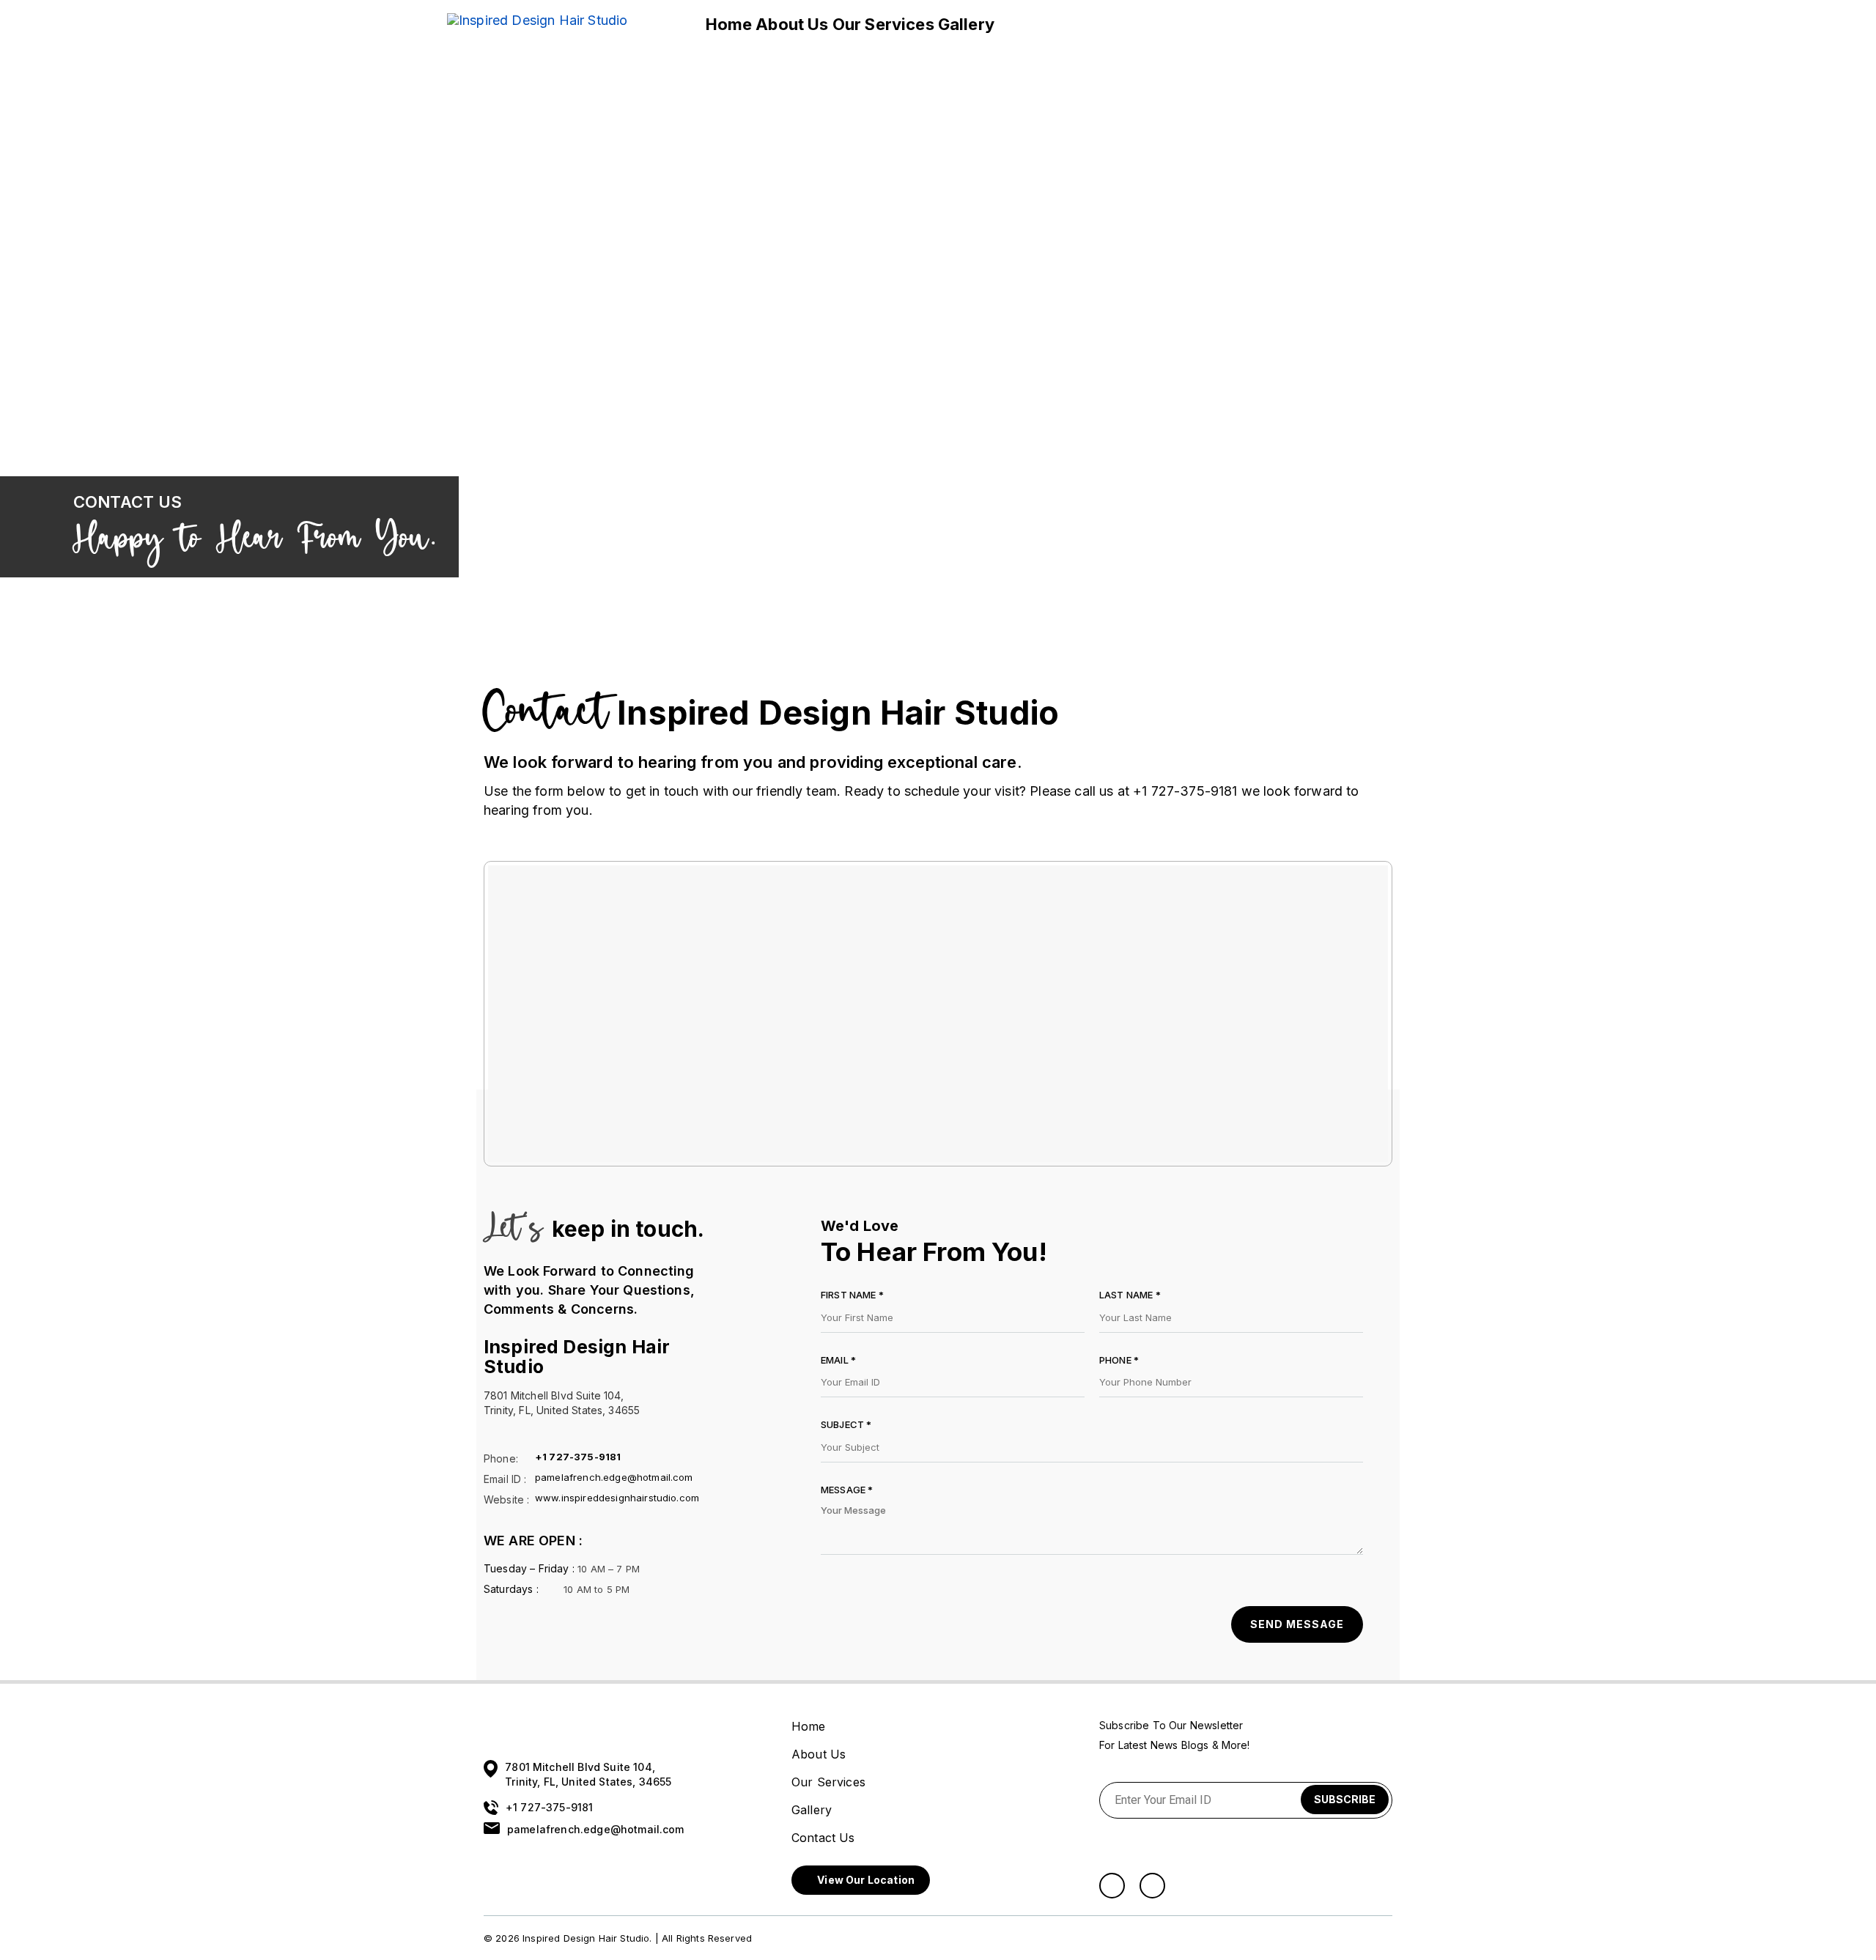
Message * (847, 1490)
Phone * (1119, 1360)
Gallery (966, 24)
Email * (838, 1360)
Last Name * (1130, 1295)
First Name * (852, 1295)
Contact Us (1042, 24)
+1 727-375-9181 (578, 1457)
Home (729, 24)
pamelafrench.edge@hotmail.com (614, 1478)
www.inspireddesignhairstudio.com (617, 1498)
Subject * (846, 1424)
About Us (792, 24)
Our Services (883, 24)
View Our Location (865, 1880)
